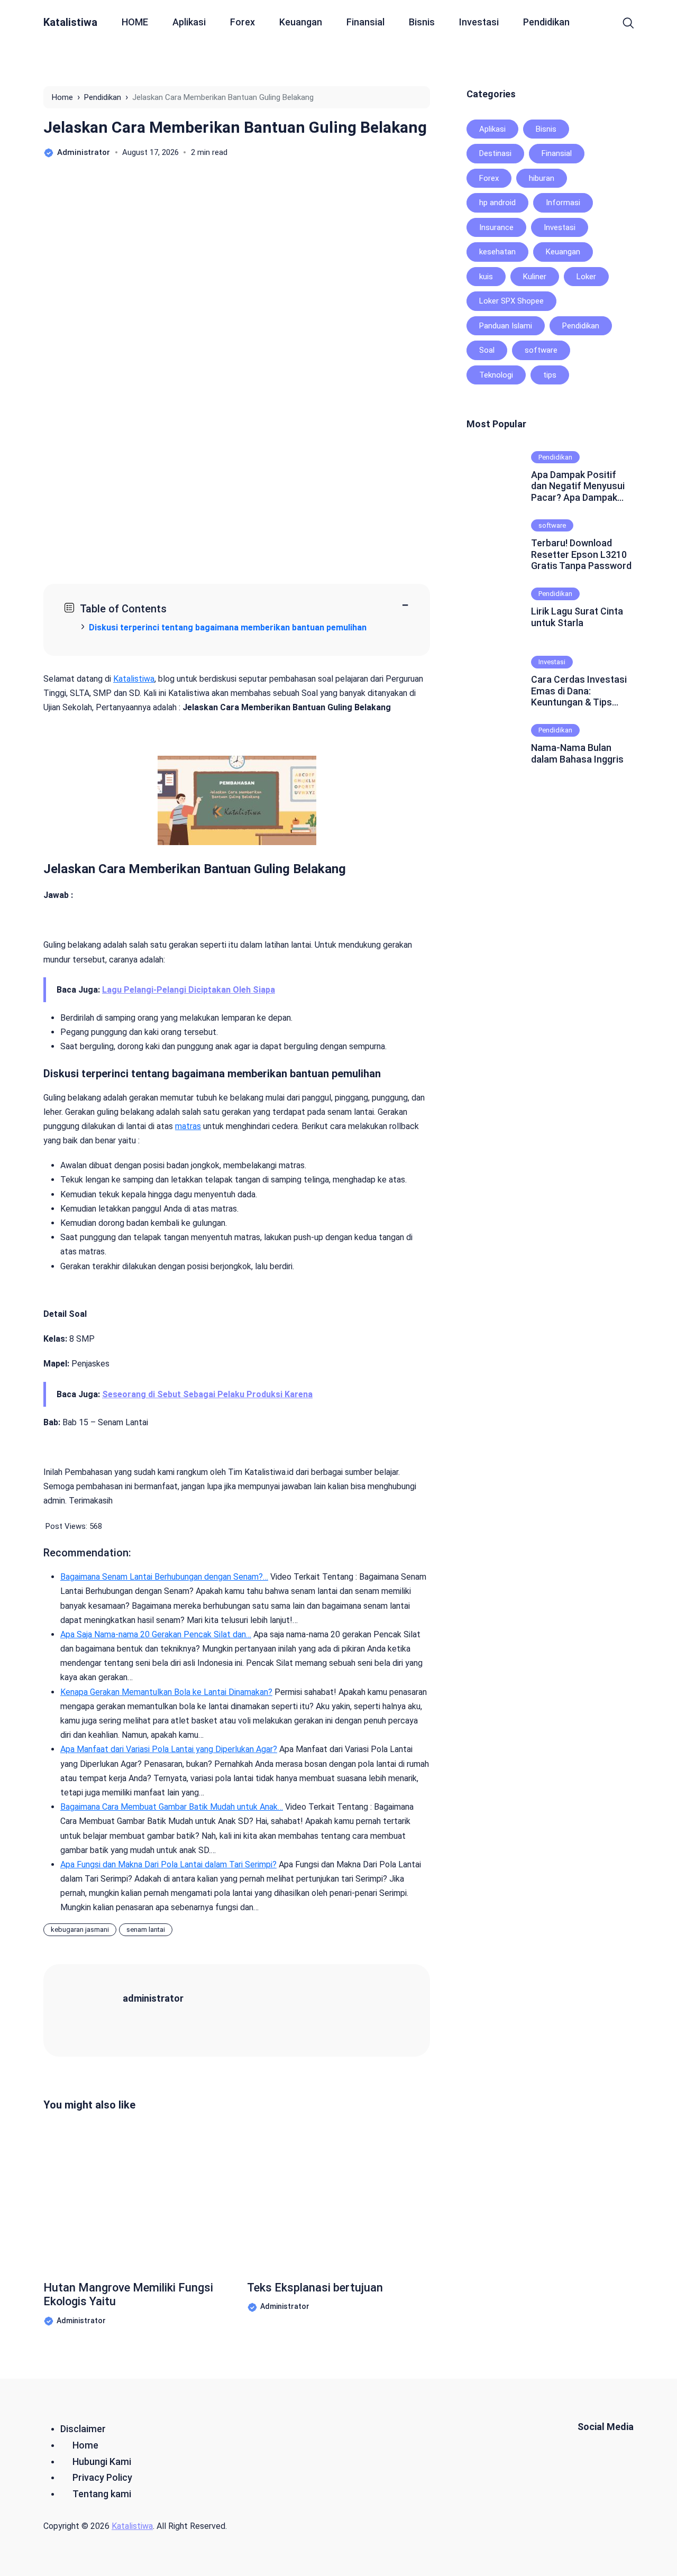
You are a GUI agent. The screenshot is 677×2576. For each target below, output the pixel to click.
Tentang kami (102, 2494)
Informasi (563, 203)
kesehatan (497, 252)
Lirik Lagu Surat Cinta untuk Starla (577, 617)
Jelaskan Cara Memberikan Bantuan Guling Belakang (235, 127)
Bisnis (422, 22)
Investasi (479, 22)
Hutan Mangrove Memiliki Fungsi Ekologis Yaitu (128, 2294)
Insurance (496, 227)
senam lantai (146, 1929)
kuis (486, 277)
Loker (586, 277)
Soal (487, 350)
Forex (243, 22)
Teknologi (496, 375)
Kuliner (535, 277)
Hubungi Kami (102, 2462)
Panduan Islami (506, 326)
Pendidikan (546, 22)
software (541, 350)
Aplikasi (189, 22)
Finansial (365, 22)
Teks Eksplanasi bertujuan (315, 2288)
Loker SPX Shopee (511, 301)
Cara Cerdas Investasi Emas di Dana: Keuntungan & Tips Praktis (579, 691)
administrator (153, 1998)
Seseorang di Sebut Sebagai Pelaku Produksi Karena (207, 1394)
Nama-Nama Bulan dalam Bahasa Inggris (577, 753)
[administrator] (96, 2009)
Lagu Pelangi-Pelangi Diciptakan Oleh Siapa (189, 990)
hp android (497, 203)
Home (85, 2445)
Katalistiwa (70, 22)
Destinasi (495, 153)
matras (188, 1126)
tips (550, 375)
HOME (135, 22)
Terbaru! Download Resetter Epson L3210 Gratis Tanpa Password (581, 554)
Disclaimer (83, 2429)
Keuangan (301, 22)
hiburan (542, 178)
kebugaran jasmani (80, 1929)
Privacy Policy (102, 2477)
